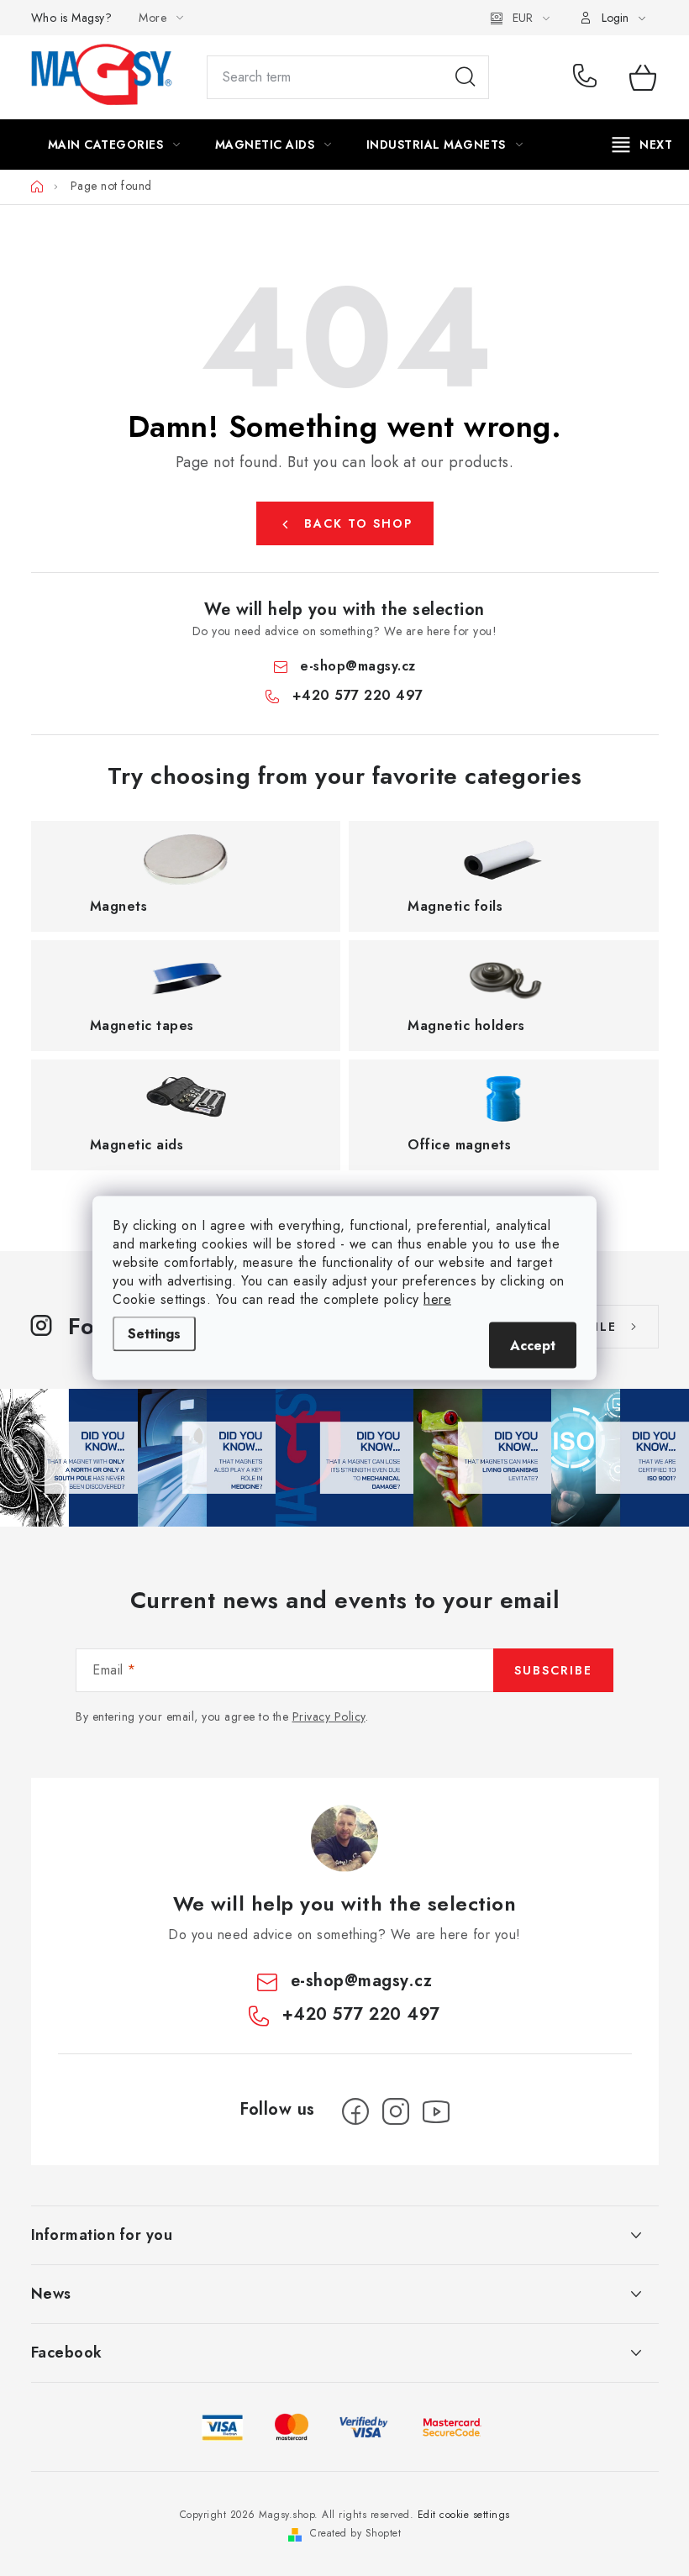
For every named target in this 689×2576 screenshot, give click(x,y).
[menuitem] (114, 145)
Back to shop (358, 523)
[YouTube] (436, 2111)
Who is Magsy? (72, 18)
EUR (523, 18)
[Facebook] (355, 2111)
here (437, 1299)
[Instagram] (396, 2111)
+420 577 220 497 (589, 77)
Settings (154, 1334)
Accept (533, 1346)
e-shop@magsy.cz (358, 666)
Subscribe (553, 1670)
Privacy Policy (329, 1716)
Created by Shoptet (355, 2533)
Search (465, 77)
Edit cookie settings (464, 2515)
